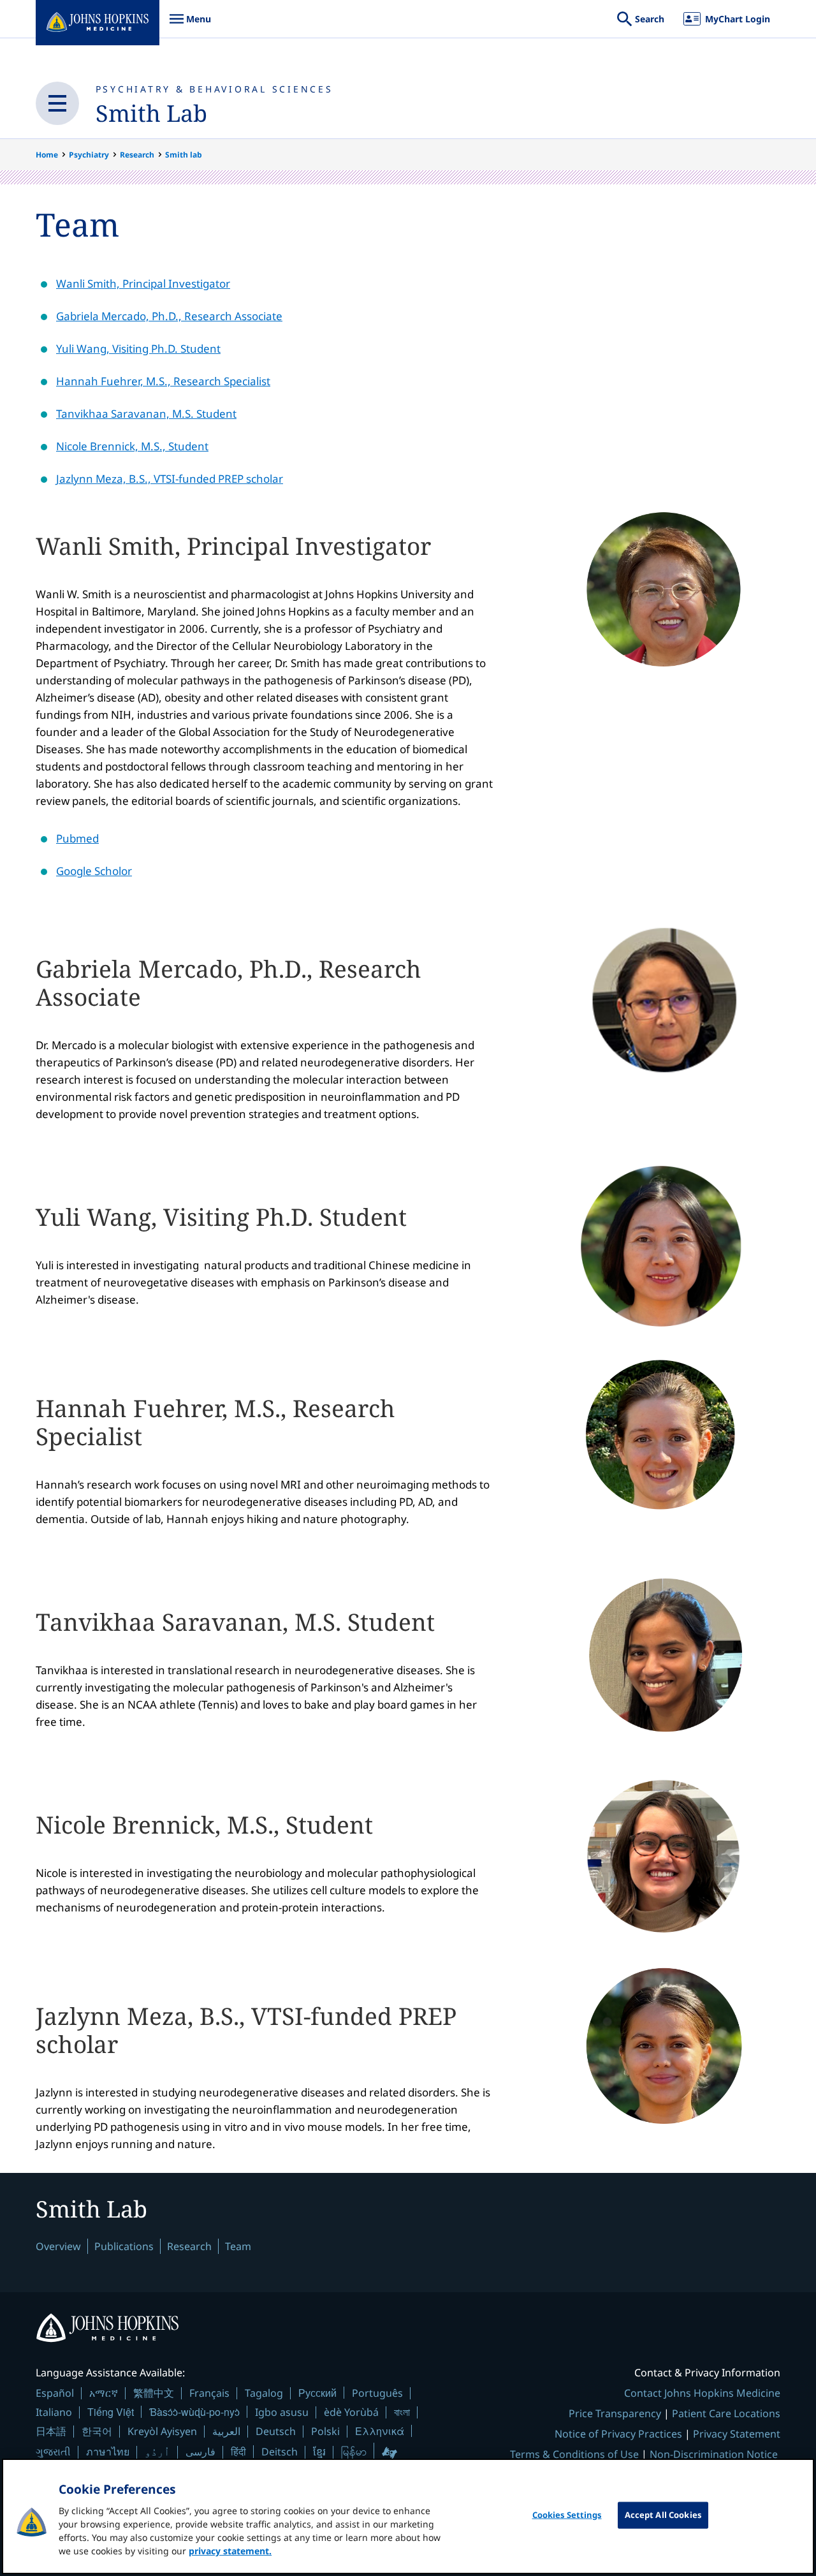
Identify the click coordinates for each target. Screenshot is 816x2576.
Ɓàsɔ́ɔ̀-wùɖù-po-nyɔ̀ (194, 2412)
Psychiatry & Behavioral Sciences (215, 89)
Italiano (54, 2412)
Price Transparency (615, 2413)
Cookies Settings (567, 2515)
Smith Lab (151, 113)
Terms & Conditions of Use (574, 2454)
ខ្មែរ (319, 2452)
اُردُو (157, 2452)
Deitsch (280, 2452)
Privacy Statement (737, 2434)
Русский (317, 2393)
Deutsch (276, 2431)
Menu (190, 25)
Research (137, 155)
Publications (124, 2246)
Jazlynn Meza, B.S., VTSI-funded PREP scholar (170, 479)
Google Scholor (94, 871)
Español (55, 2393)
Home (47, 155)
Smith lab (184, 155)
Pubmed (77, 838)
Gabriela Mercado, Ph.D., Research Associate (169, 316)
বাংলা (402, 2412)
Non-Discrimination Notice (714, 2454)
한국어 (97, 2431)
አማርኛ (104, 2393)
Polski (325, 2431)
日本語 (51, 2431)
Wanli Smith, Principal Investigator (143, 283)
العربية (226, 2431)
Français (209, 2393)
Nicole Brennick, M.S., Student (132, 446)
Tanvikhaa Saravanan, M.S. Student (146, 414)
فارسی (200, 2452)
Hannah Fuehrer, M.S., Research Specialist (163, 381)
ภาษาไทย (108, 2452)
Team (238, 2246)
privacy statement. (230, 2551)
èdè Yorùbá (351, 2412)
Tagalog (264, 2393)
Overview (58, 2246)
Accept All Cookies (663, 2515)
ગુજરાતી (53, 2452)
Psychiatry (89, 155)
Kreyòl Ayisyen (162, 2431)
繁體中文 (154, 2393)
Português (377, 2393)
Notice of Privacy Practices (618, 2434)
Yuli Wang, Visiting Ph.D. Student (138, 349)
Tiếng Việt (111, 2412)
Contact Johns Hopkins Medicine (702, 2393)
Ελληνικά (380, 2431)
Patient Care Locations (726, 2413)
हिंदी (238, 2451)
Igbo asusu (282, 2412)
